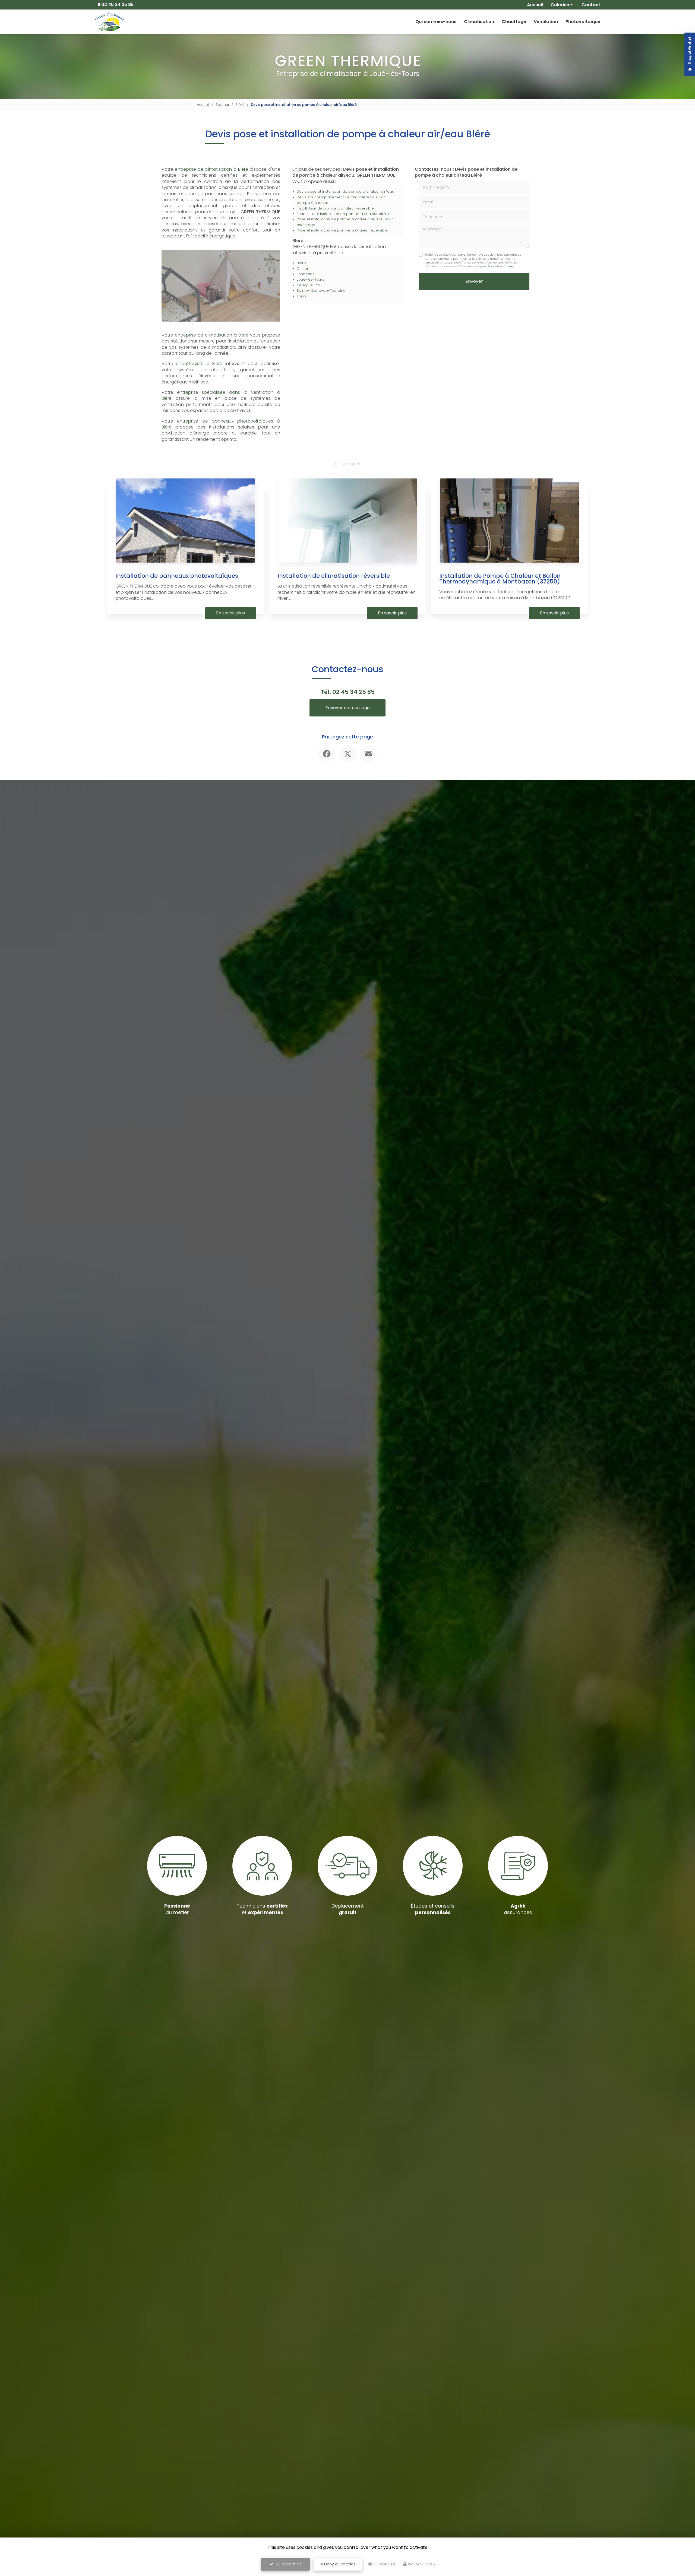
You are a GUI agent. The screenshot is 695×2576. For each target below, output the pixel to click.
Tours (302, 296)
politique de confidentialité (493, 266)
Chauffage (514, 22)
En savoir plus (230, 613)
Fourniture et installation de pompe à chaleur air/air (343, 214)
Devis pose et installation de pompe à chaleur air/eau (345, 191)
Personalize (384, 2564)
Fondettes (306, 274)
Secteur (222, 105)
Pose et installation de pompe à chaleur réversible (342, 230)
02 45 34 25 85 (117, 5)
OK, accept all (287, 2564)
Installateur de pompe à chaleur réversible (335, 208)
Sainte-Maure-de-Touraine (321, 291)
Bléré (240, 105)
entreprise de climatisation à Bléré (211, 169)
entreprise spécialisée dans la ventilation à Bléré (221, 395)
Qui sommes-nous (436, 22)
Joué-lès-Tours (310, 279)
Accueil (203, 105)
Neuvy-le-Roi (308, 285)
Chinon (303, 269)
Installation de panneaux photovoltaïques (177, 576)
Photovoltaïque (583, 22)
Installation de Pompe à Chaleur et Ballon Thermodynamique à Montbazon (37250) (500, 579)
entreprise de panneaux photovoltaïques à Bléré (221, 424)
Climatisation (479, 22)
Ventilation (546, 22)
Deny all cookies (339, 2564)
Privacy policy (421, 2564)
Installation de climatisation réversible (334, 576)
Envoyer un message (348, 708)
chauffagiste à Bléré (199, 364)
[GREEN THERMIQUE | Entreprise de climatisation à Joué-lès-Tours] (109, 22)
